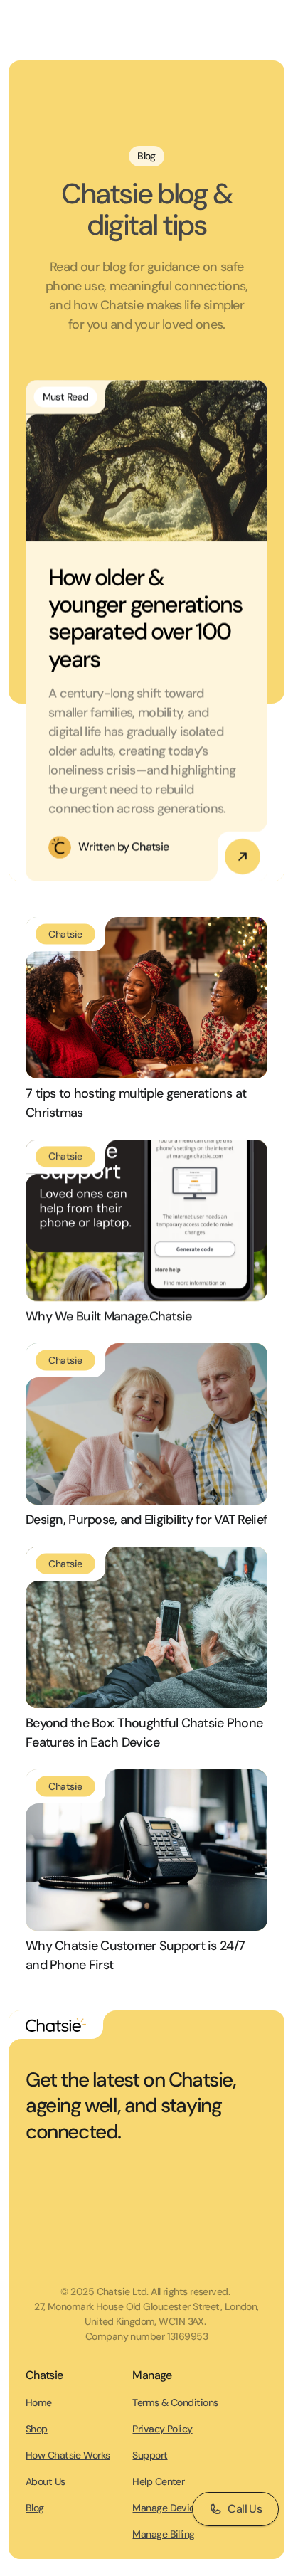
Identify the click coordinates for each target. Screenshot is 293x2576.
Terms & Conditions (175, 2402)
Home (39, 2402)
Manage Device (166, 2508)
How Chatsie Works (68, 2455)
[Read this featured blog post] (243, 857)
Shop (37, 2429)
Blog (35, 2508)
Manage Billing (163, 2534)
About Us (46, 2481)
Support (150, 2455)
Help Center (158, 2481)
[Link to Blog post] (146, 461)
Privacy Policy (162, 2429)
